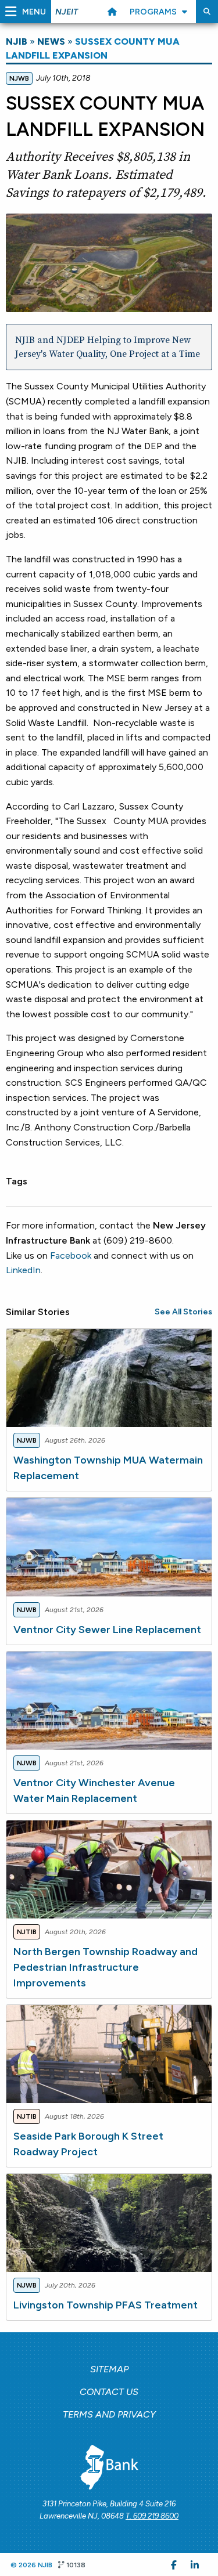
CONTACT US (109, 2392)
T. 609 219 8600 (152, 2516)
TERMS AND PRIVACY (109, 2414)
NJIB (17, 41)
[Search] (207, 12)
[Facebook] (174, 2564)
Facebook (71, 1256)
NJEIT (67, 12)
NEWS (51, 41)
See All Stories (183, 1312)
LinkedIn (23, 1270)
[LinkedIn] (195, 2564)
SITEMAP (109, 2369)
